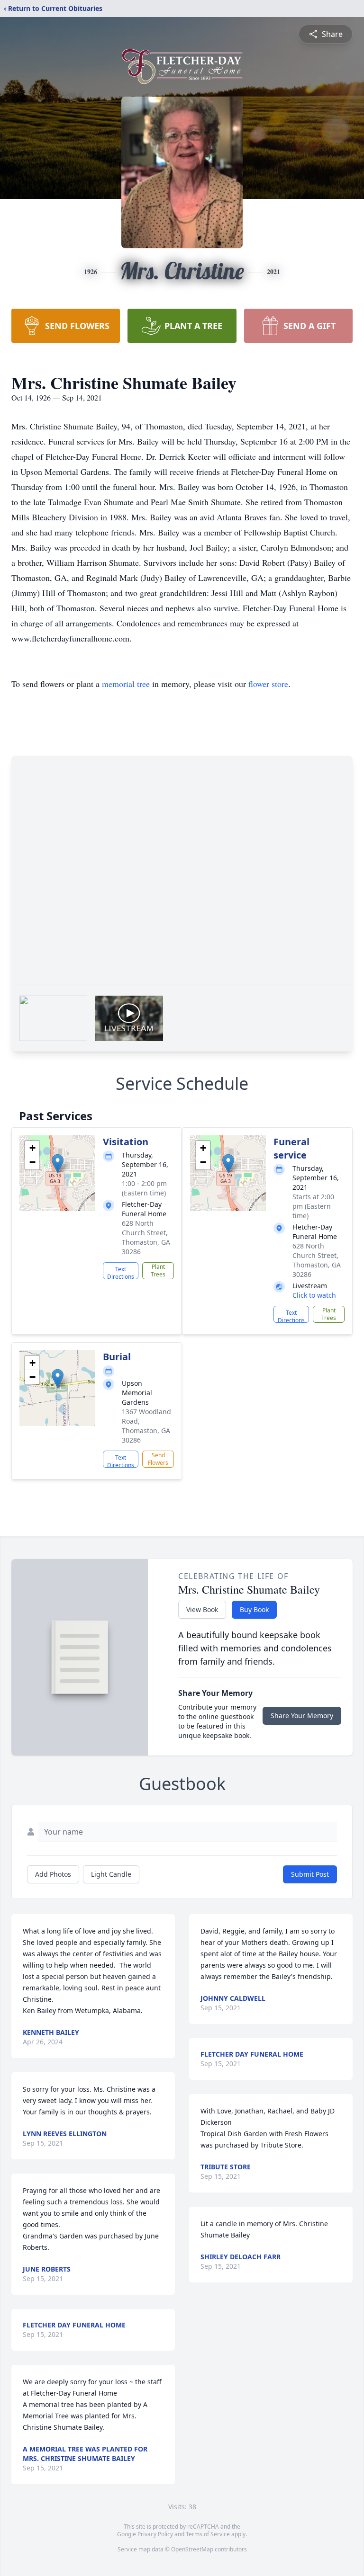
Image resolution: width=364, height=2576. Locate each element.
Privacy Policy (155, 2534)
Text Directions (121, 1272)
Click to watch (314, 1295)
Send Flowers (158, 1459)
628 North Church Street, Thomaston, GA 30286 (146, 1237)
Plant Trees (158, 1270)
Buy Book (254, 1609)
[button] (58, 1163)
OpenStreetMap (192, 2549)
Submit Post (310, 1874)
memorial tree (126, 684)
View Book (202, 1609)
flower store (268, 684)
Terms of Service (208, 2534)
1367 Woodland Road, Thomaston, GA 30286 (146, 1426)
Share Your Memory (302, 1716)
